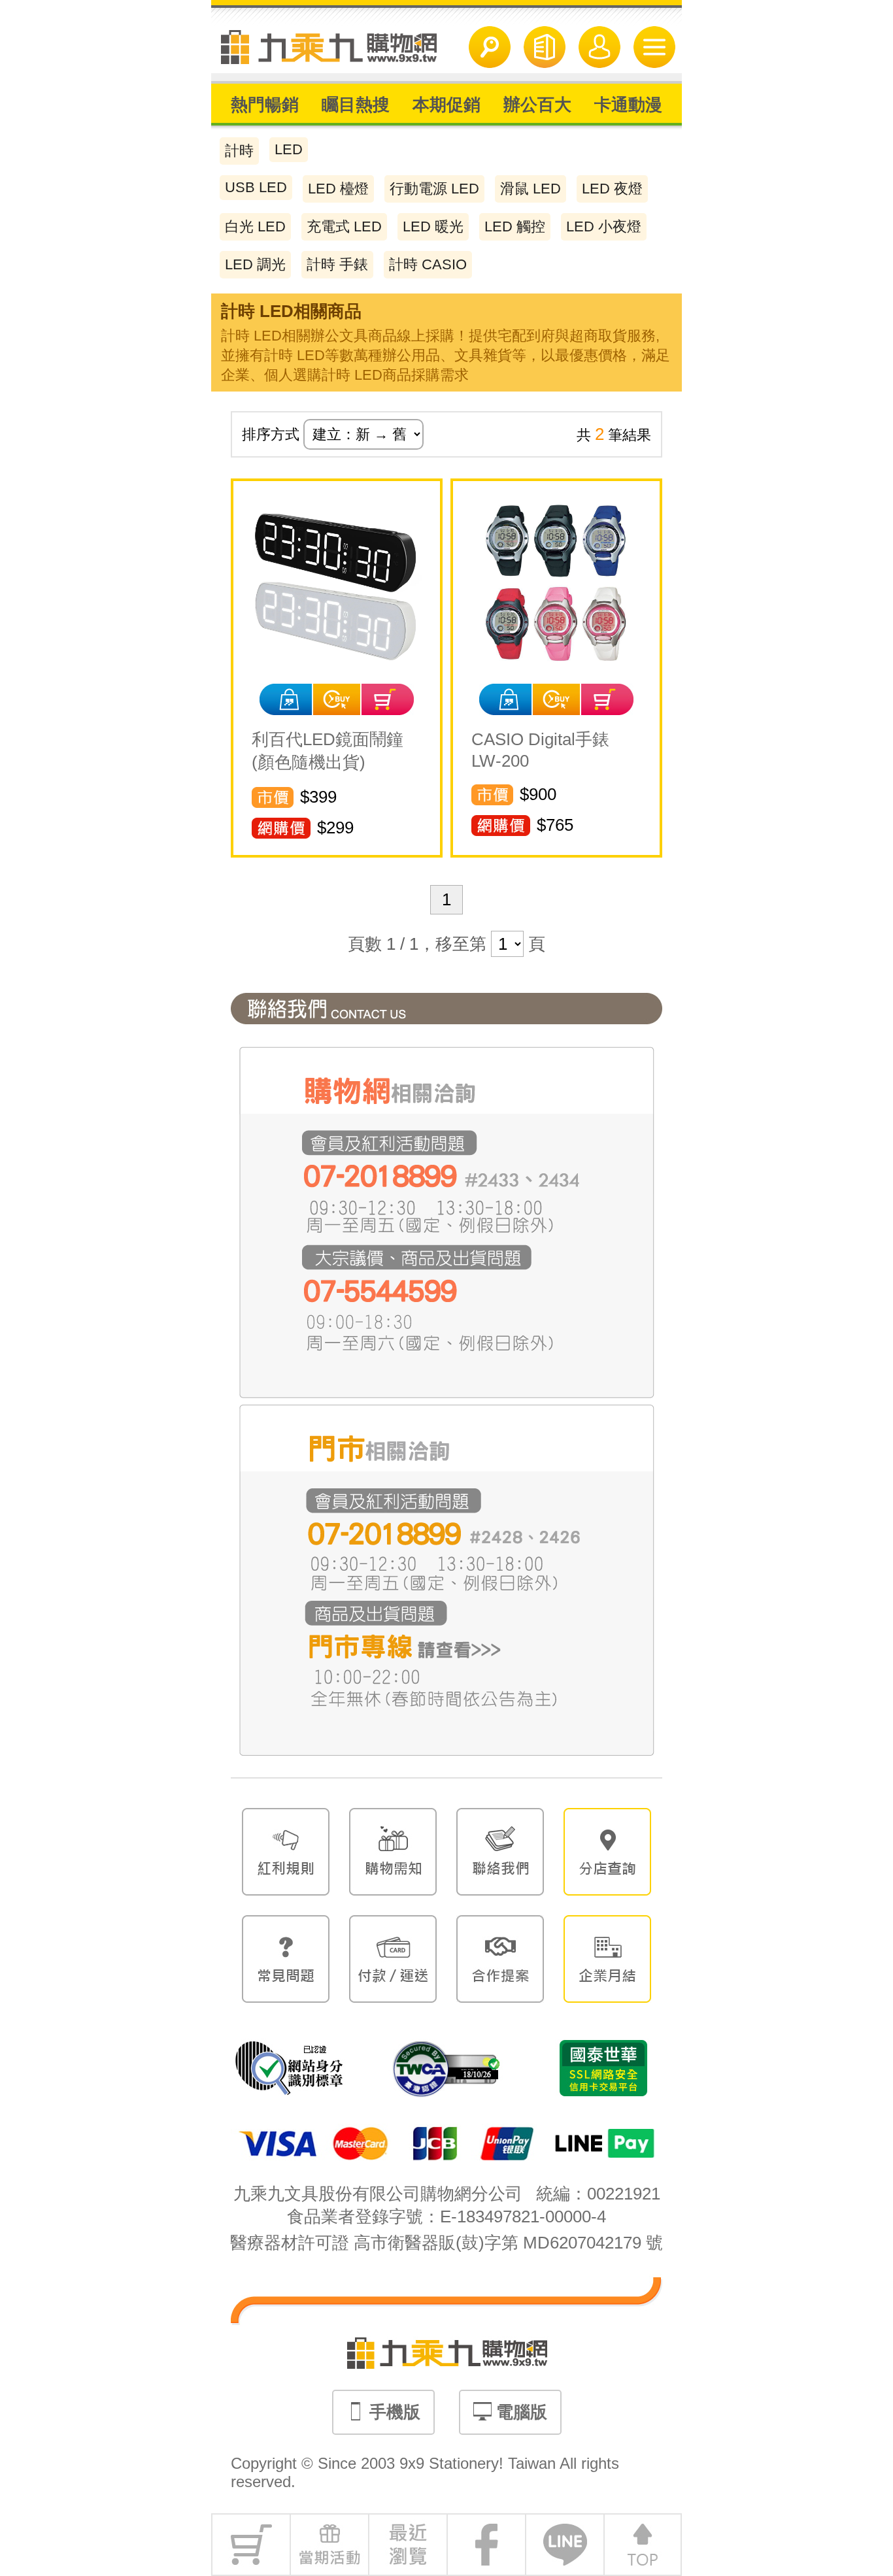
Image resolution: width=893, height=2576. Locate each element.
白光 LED (255, 226)
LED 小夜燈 (604, 226)
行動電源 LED (434, 189)
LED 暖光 (433, 226)
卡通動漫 (628, 105)
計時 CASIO (428, 264)
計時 (239, 151)
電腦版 (519, 2412)
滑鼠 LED (531, 189)
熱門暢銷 (265, 105)
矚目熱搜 (356, 105)
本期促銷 (446, 105)
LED (289, 149)
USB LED (256, 187)
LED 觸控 (515, 226)
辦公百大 (537, 105)
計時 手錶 (337, 264)
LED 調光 (255, 264)
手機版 (393, 2412)
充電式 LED (344, 226)
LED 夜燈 (612, 189)
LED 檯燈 (338, 189)
